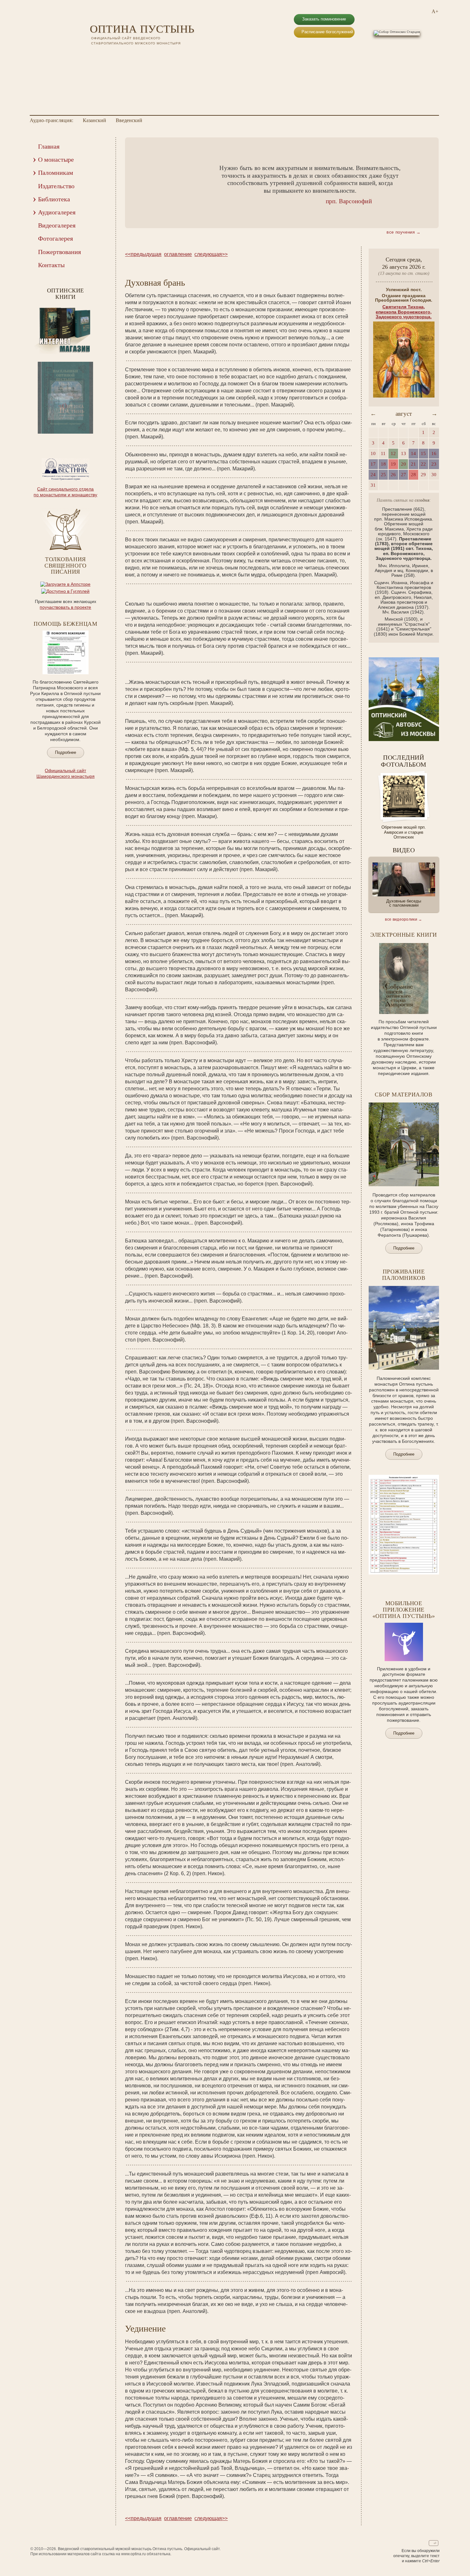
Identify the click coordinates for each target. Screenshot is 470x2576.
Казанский (94, 120)
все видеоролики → (403, 919)
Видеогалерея (57, 225)
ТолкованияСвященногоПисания (65, 566)
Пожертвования (59, 252)
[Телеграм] (119, 54)
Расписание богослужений (327, 32)
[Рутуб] (110, 54)
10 (83, 438)
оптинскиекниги (66, 294)
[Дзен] (127, 54)
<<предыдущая (143, 254)
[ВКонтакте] (94, 54)
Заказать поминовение (324, 19)
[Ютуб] (102, 54)
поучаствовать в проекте (65, 607)
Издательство (56, 186)
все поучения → (404, 232)
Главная (49, 146)
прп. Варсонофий (349, 201)
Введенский (129, 120)
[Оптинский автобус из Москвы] (404, 739)
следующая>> (211, 254)
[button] (140, 183)
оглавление (178, 254)
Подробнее (66, 752)
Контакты (51, 265)
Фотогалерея (55, 238)
